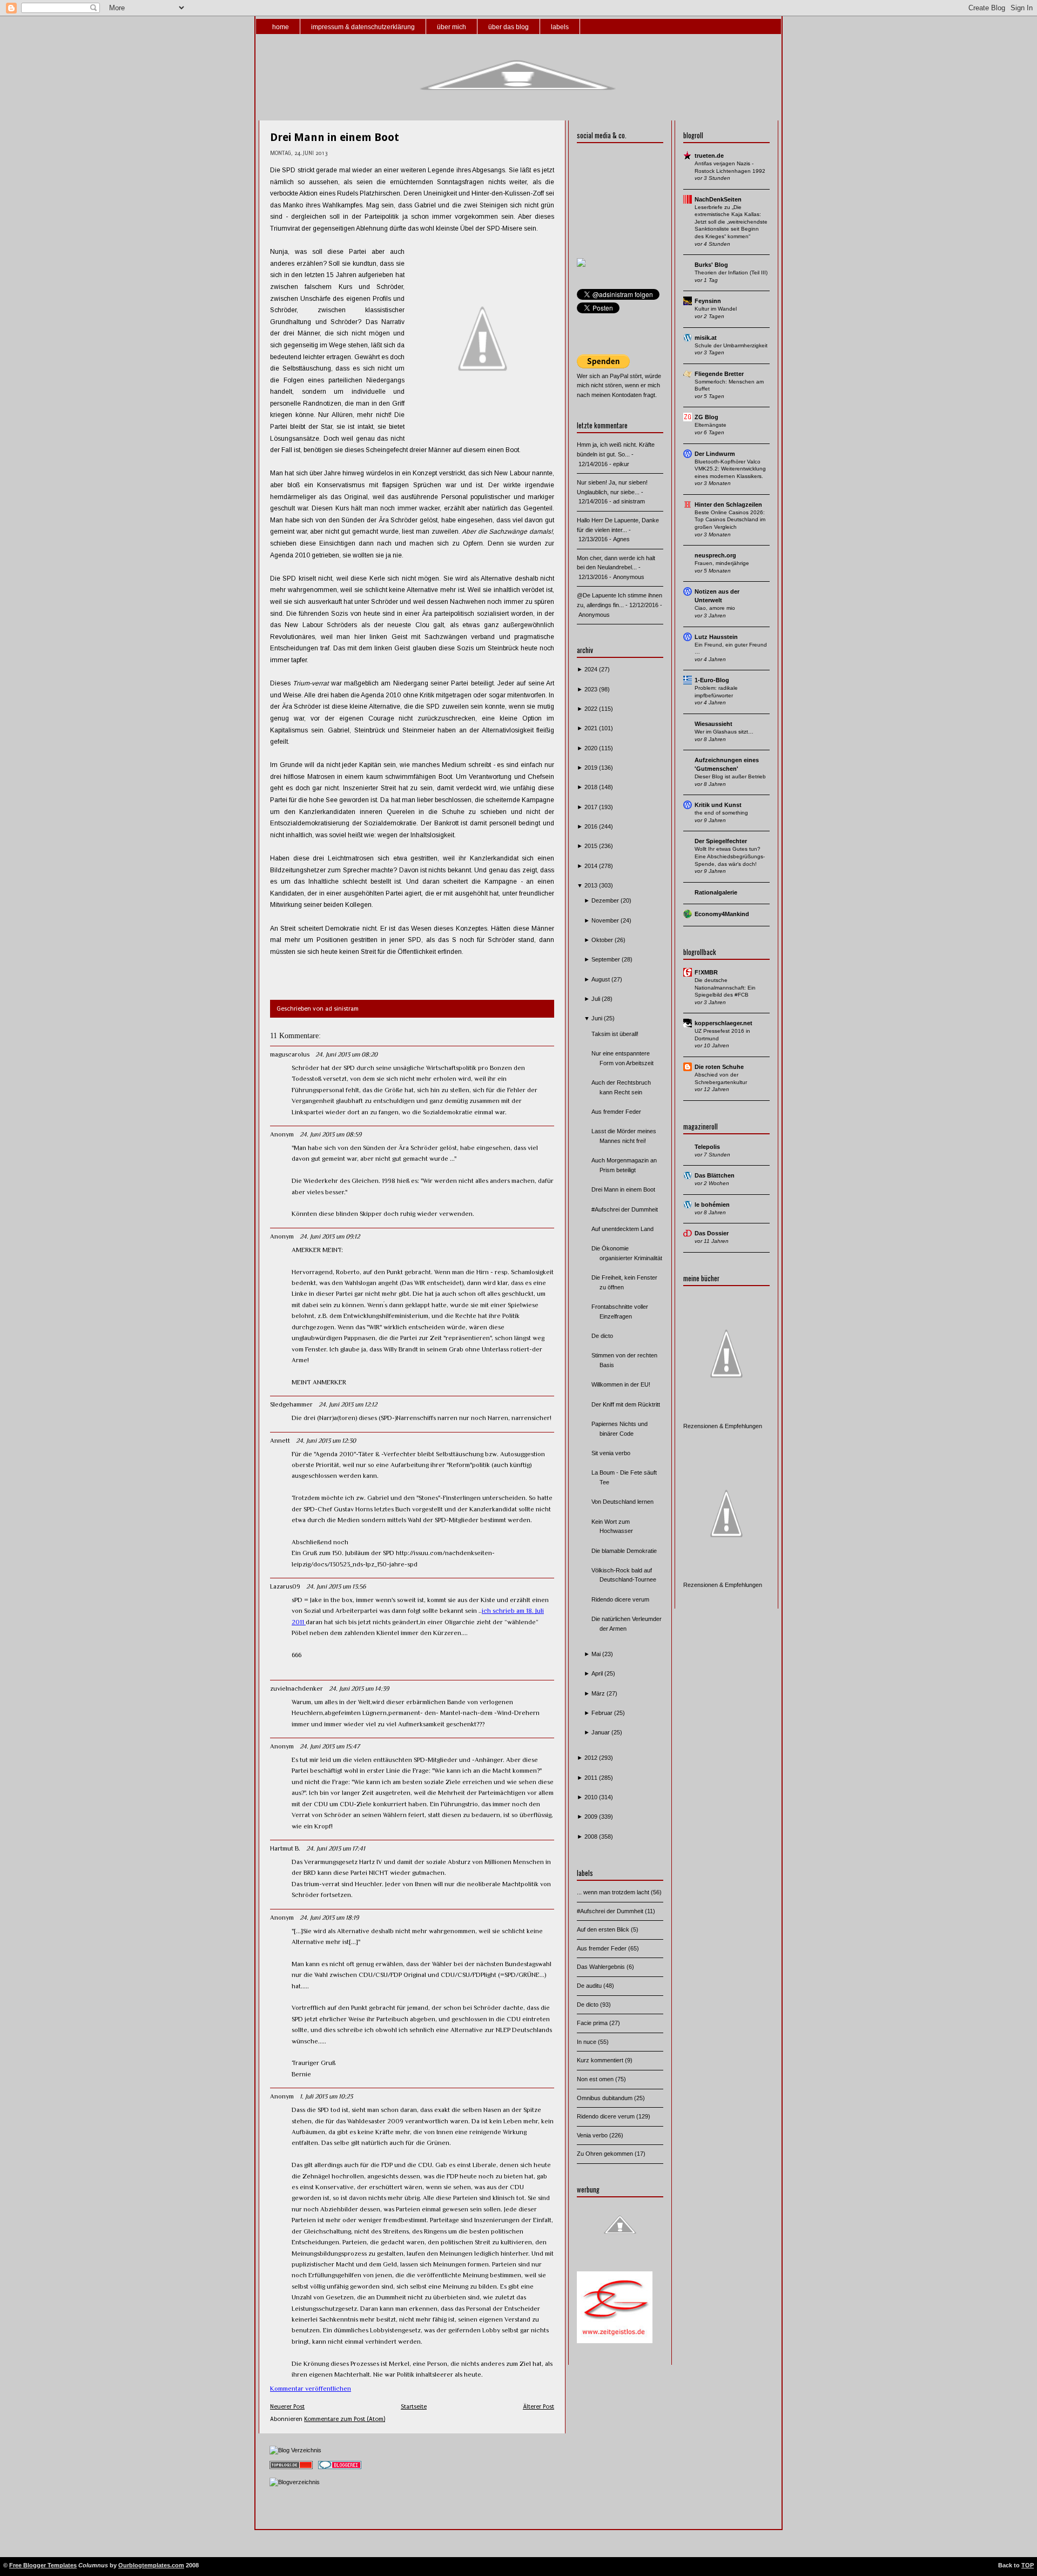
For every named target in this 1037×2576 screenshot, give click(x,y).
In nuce (587, 2042)
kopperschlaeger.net (723, 1023)
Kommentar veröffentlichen (311, 2389)
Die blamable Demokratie (624, 1551)
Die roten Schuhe (719, 1067)
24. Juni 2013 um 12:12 (348, 1404)
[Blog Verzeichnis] (295, 2450)
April (598, 1673)
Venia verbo (593, 2135)
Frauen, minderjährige (722, 563)
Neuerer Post (287, 2407)
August (601, 979)
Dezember (606, 900)
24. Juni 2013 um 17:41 (336, 1848)
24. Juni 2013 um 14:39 (359, 1689)
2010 (592, 1797)
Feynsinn (708, 301)
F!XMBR (706, 972)
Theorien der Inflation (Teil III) (731, 273)
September (607, 959)
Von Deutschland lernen (622, 1502)
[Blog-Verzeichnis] (340, 2470)
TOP (1028, 2565)
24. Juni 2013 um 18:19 (329, 1918)
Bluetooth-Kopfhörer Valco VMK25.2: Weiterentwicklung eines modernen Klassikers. (730, 469)
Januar (601, 1732)
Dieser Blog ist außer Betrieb (730, 776)
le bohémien (712, 1205)
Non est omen (596, 2079)
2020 (592, 748)
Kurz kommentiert (601, 2060)
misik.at (706, 338)
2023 (592, 689)
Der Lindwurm (715, 454)
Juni (598, 1018)
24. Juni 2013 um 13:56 (336, 1586)
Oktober (603, 940)
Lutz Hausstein (716, 637)
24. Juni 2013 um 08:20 (346, 1054)
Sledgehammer (291, 1404)
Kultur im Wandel (716, 309)
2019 (592, 768)
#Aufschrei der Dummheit (625, 1209)
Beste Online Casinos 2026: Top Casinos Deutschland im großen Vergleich (730, 520)
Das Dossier (712, 1233)
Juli (597, 999)
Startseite (414, 2407)
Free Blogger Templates (43, 2565)
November (606, 920)
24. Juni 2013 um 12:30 (326, 1441)
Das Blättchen (715, 1175)
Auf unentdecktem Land (622, 1229)
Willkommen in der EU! (621, 1384)
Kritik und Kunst (718, 805)
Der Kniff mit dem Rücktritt (626, 1404)
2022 (592, 709)
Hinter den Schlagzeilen (728, 505)
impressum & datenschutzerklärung (363, 27)
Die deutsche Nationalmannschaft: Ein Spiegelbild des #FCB (725, 987)
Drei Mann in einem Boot (335, 137)
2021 (592, 728)
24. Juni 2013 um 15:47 (330, 1746)
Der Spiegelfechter (721, 841)
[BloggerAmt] (295, 2482)
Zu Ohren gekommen (606, 2154)
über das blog (509, 27)
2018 (592, 787)
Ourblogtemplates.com (151, 2565)
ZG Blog (706, 417)
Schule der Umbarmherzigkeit (731, 345)
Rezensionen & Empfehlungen (723, 1426)
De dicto (602, 1336)
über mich (452, 27)
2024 (592, 669)
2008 (592, 1837)
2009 (592, 1817)
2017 (592, 807)
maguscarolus (290, 1054)
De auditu (590, 1986)
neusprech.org (715, 555)
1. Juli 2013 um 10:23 (326, 2096)
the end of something (721, 813)
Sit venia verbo (611, 1453)
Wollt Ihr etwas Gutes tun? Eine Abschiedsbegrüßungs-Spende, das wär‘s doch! (730, 856)
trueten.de (709, 156)
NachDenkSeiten (718, 199)
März (599, 1693)
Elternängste (711, 425)
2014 (592, 866)
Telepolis (707, 1147)
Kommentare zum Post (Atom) (345, 2419)
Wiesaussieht (713, 724)
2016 (592, 826)
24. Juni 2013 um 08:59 (331, 1134)
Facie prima (593, 2023)
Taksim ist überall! (615, 1034)
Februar (603, 1713)
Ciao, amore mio (715, 608)
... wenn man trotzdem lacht (614, 1892)
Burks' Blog (711, 265)
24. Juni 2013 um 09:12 (330, 1236)
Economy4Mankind (722, 914)
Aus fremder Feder (616, 1112)
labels (560, 27)
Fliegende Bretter (719, 374)
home (281, 27)
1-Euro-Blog (712, 680)
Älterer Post (538, 2407)
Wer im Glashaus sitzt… (724, 732)
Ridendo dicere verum (620, 1599)
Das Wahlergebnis (602, 1967)
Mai (597, 1654)
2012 (592, 1758)
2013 (592, 885)
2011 (592, 1778)
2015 (592, 846)
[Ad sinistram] (581, 265)
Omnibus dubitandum (605, 2098)
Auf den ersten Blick (604, 1929)
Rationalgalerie (716, 892)
